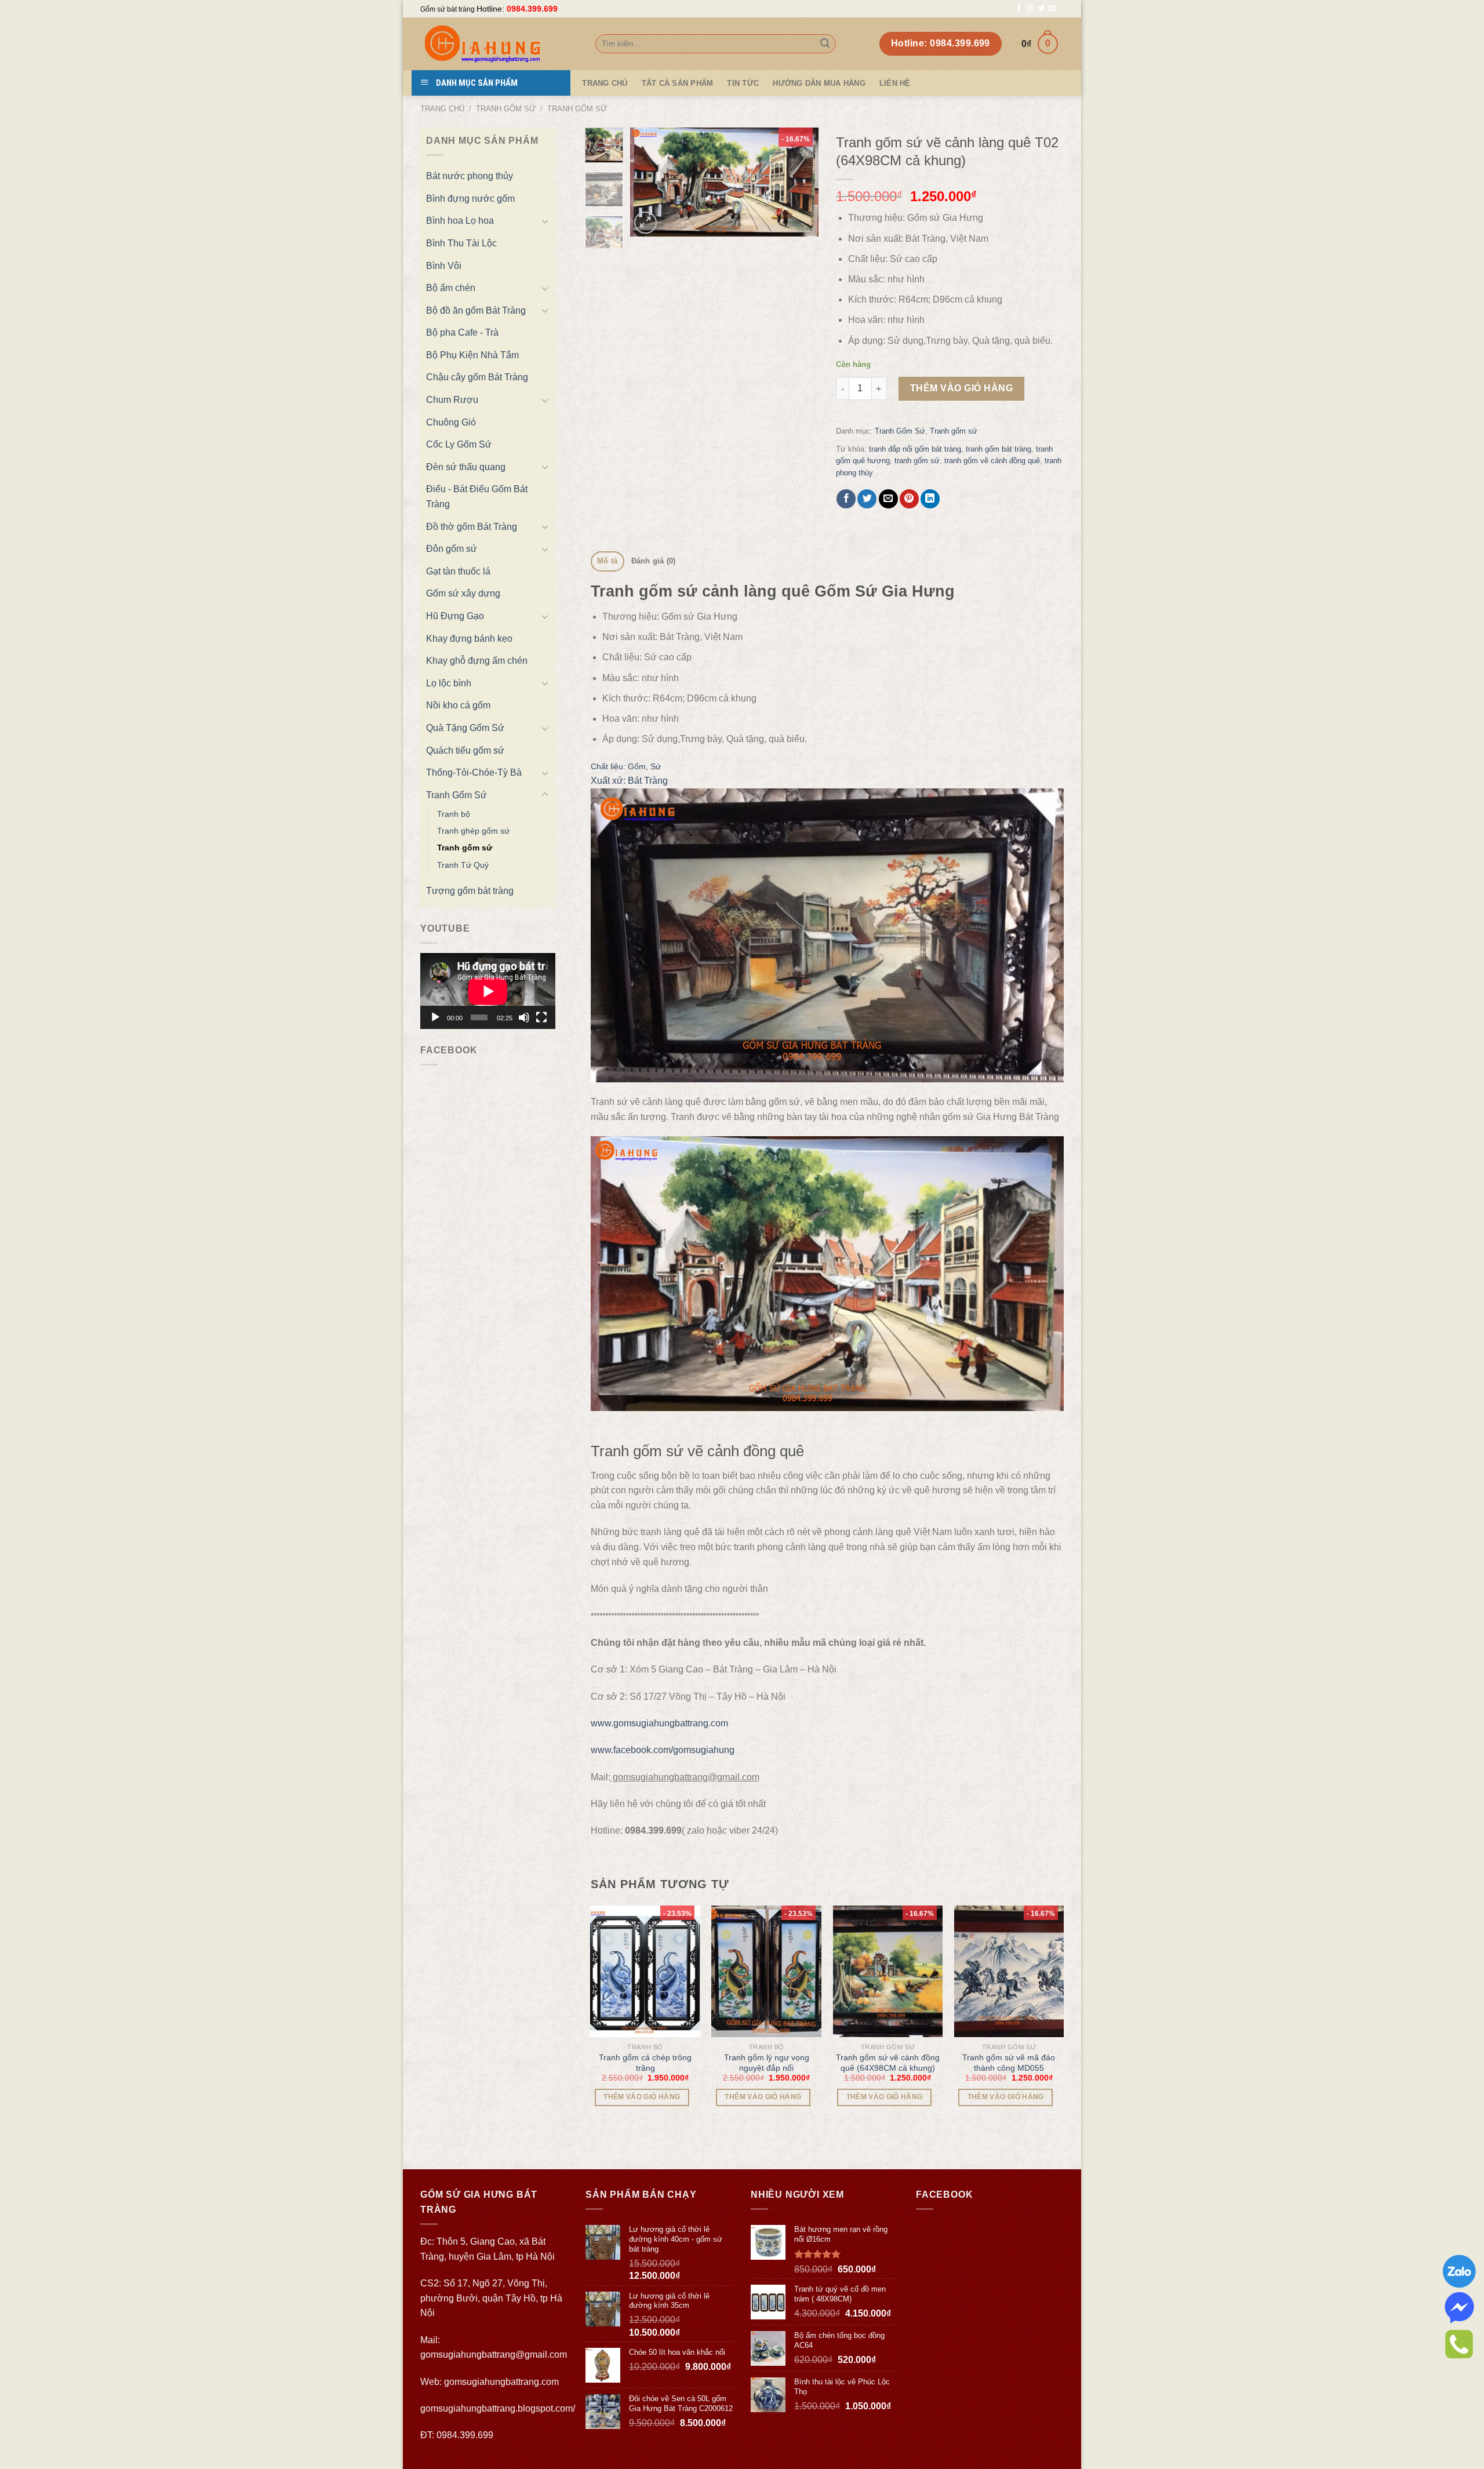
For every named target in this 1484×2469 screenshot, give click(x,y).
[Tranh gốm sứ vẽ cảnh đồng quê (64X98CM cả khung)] (888, 1971)
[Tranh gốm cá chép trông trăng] (645, 1971)
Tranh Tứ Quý (463, 865)
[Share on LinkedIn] (930, 499)
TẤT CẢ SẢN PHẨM (678, 83)
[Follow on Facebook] (1019, 9)
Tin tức (743, 83)
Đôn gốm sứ (452, 549)
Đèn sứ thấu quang (466, 467)
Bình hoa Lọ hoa (460, 221)
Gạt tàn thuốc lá (458, 571)
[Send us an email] (1052, 9)
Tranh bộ (454, 814)
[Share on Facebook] (846, 499)
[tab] (608, 561)
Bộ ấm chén (451, 288)
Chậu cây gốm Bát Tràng (477, 377)
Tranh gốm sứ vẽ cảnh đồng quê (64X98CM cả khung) (888, 2063)
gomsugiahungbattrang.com (501, 2382)
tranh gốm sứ (917, 461)
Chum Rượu (452, 400)
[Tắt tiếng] (524, 1017)
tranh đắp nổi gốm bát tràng (915, 449)
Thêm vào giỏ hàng (961, 388)
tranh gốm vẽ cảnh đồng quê (992, 461)
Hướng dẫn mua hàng (819, 83)
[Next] (800, 182)
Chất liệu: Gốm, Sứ (626, 766)
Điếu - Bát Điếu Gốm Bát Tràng (477, 497)
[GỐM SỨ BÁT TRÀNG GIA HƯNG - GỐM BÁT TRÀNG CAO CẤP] (499, 44)
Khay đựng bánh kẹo (469, 639)
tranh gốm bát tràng (999, 449)
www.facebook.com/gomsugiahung (663, 1750)
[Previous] (649, 182)
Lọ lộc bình (449, 683)
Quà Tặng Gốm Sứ (465, 728)
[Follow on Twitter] (1041, 9)
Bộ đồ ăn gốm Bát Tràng (476, 310)
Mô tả (607, 561)
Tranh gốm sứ (577, 109)
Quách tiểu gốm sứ (465, 750)
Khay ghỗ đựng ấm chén (477, 661)
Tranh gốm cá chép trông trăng (645, 2063)
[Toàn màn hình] (541, 1017)
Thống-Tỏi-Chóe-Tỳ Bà (474, 772)
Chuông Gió (451, 422)
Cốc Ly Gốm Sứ (459, 444)
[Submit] (825, 44)
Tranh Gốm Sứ (506, 109)
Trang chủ (442, 109)
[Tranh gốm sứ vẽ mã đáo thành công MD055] (1009, 1971)
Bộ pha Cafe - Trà (462, 332)
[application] (488, 991)
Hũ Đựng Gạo (455, 616)
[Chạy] (435, 1017)
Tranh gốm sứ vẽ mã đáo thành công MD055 (1009, 2063)
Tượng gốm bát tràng (470, 891)
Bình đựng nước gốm (470, 199)
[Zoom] (645, 223)
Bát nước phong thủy (470, 176)
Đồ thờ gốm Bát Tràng (472, 527)
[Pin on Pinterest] (909, 499)
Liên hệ (895, 83)
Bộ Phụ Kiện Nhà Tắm (472, 355)
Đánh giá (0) (654, 561)
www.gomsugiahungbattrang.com (659, 1723)
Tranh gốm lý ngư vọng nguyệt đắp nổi (767, 2063)
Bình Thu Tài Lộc (461, 243)
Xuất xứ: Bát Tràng (629, 781)
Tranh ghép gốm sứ (473, 831)
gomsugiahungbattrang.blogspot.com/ (498, 2408)
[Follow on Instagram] (1030, 9)
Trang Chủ (605, 83)
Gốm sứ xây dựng (463, 593)
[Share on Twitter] (867, 499)
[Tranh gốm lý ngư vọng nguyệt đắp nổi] (766, 1971)
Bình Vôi (444, 266)
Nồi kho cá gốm (458, 705)
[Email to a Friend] (888, 499)
